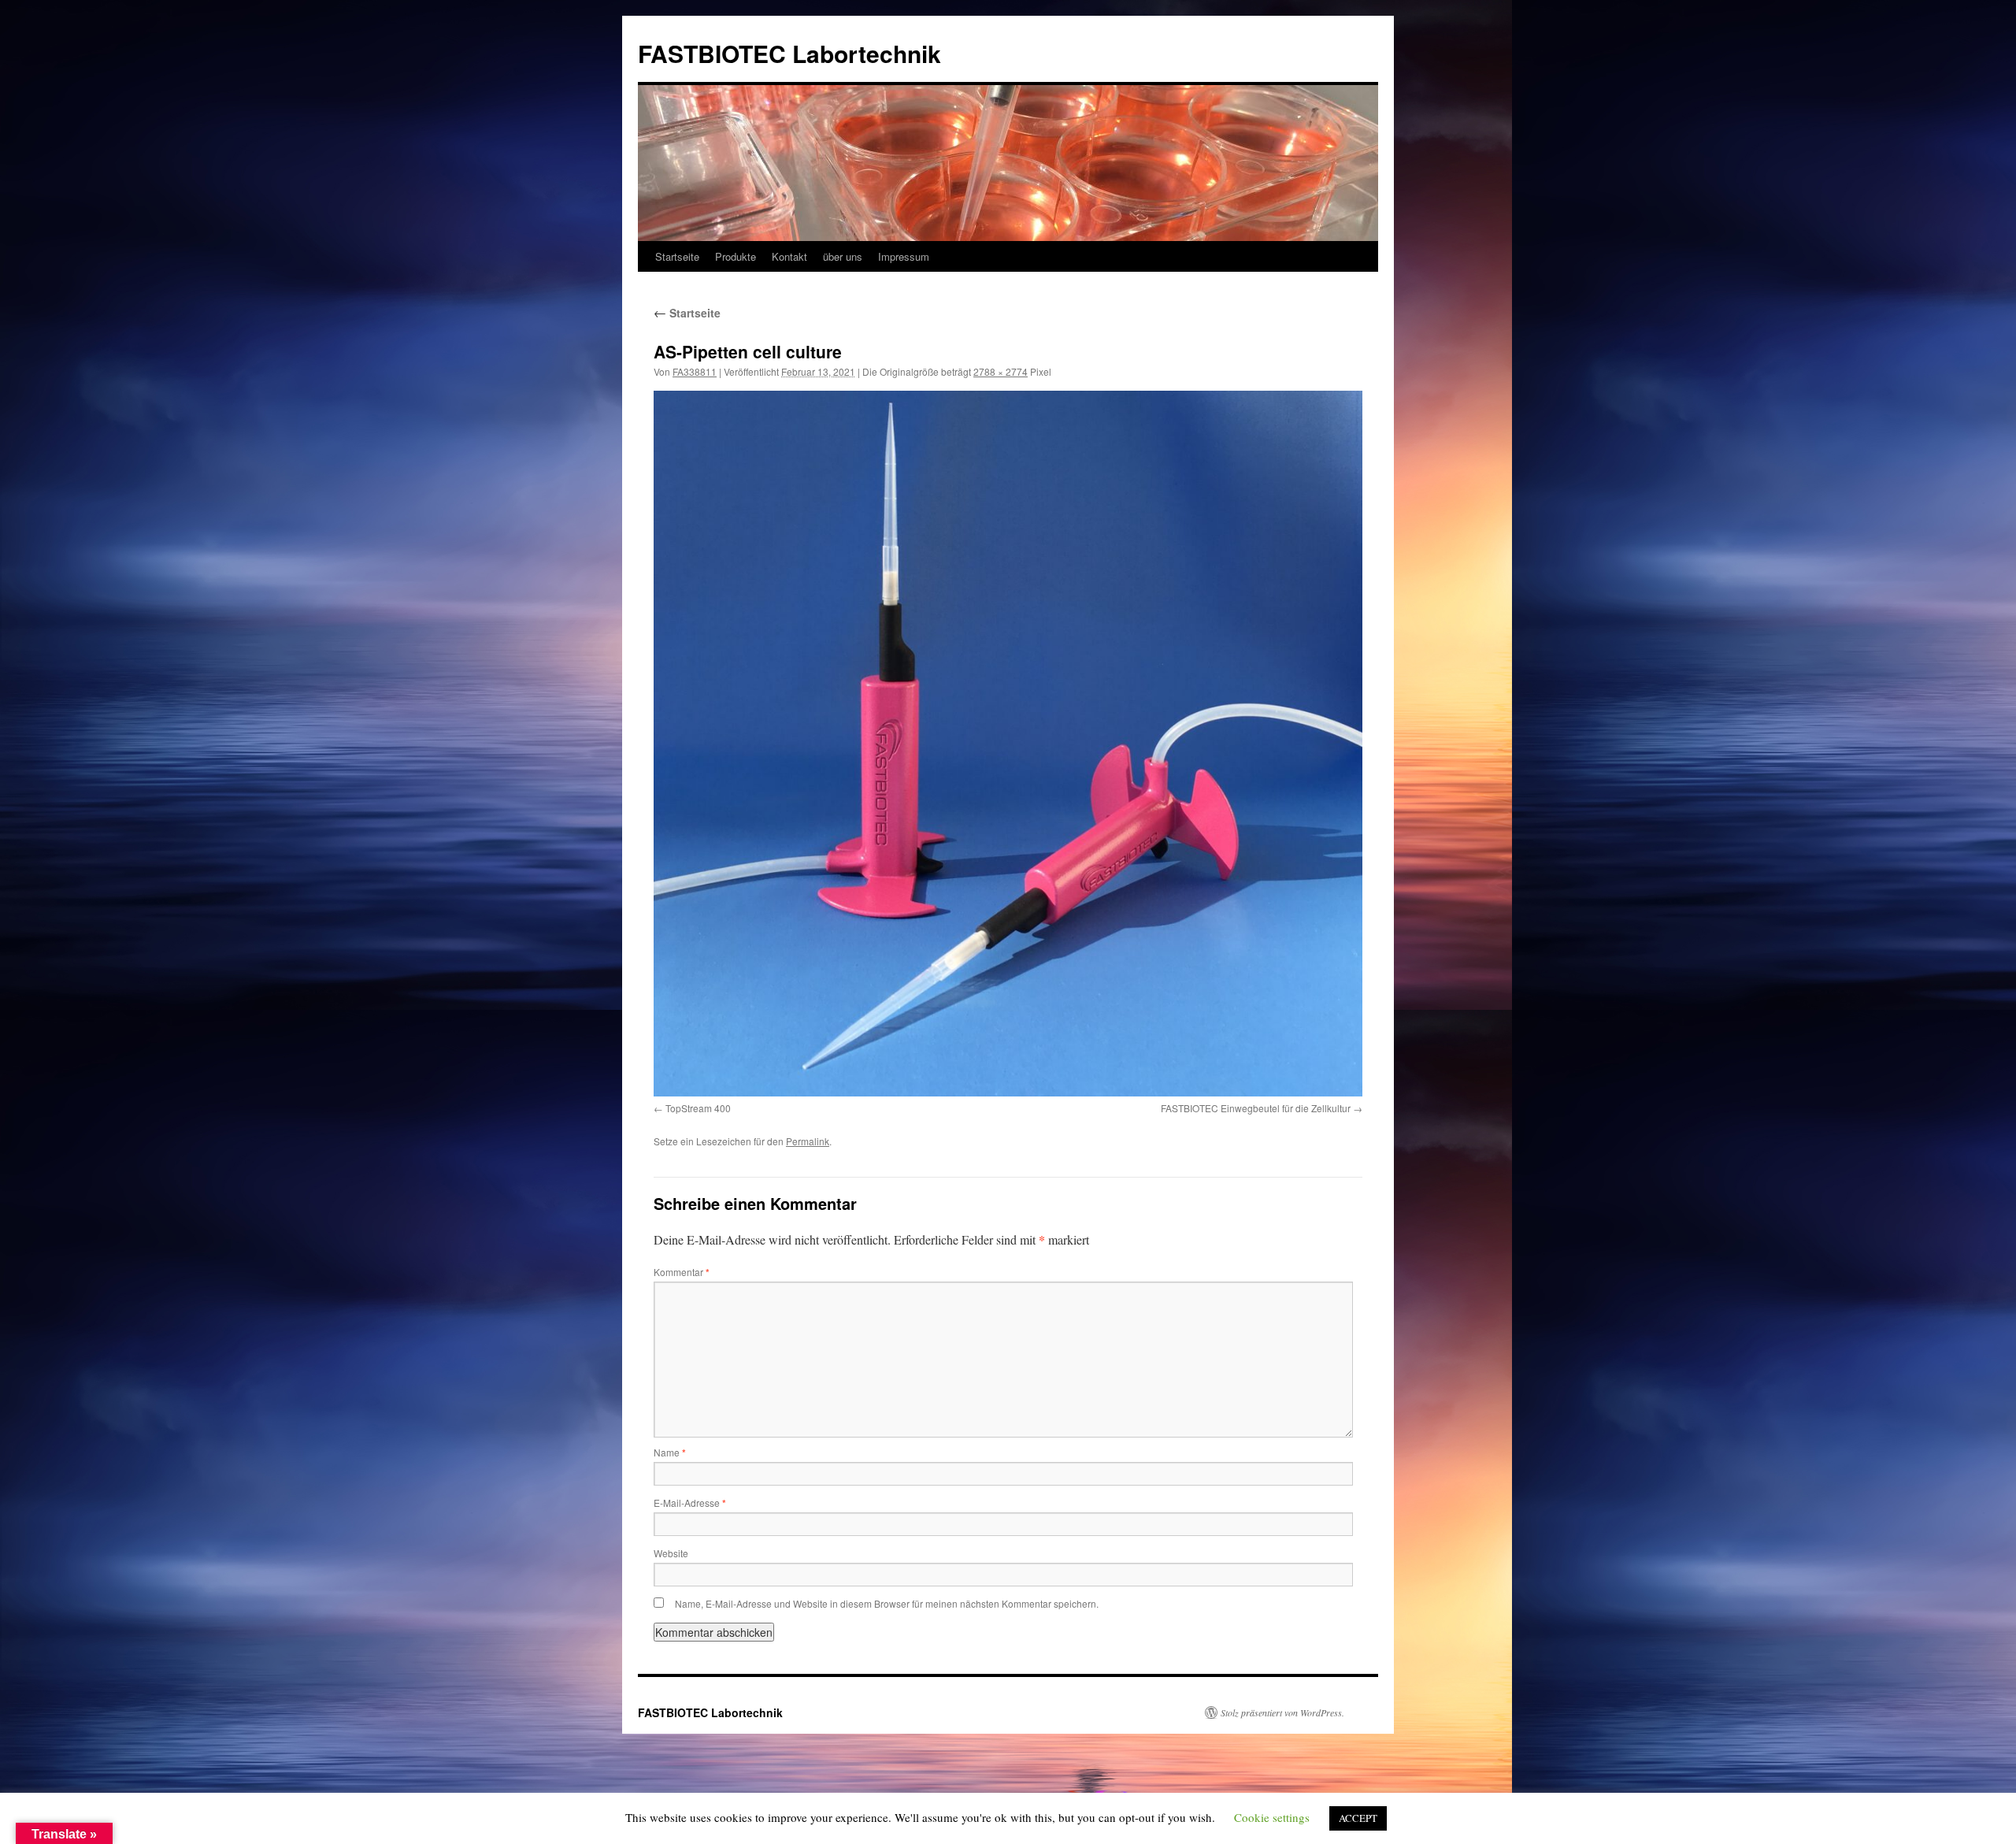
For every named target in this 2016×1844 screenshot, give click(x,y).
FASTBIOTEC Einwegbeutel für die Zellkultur (1256, 1108)
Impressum (904, 256)
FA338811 (695, 371)
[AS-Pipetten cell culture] (1008, 744)
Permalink (808, 1141)
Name (670, 1452)
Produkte (736, 256)
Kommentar (682, 1272)
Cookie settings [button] (1272, 1817)
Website (671, 1553)
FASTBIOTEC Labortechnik (789, 53)
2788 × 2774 (1001, 371)
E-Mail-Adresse (690, 1503)
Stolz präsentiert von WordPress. (1282, 1712)
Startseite (677, 256)
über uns (843, 256)
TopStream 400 (698, 1108)
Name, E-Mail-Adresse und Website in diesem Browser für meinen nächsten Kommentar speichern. (887, 1603)
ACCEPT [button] (1358, 1818)
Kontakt (789, 256)
